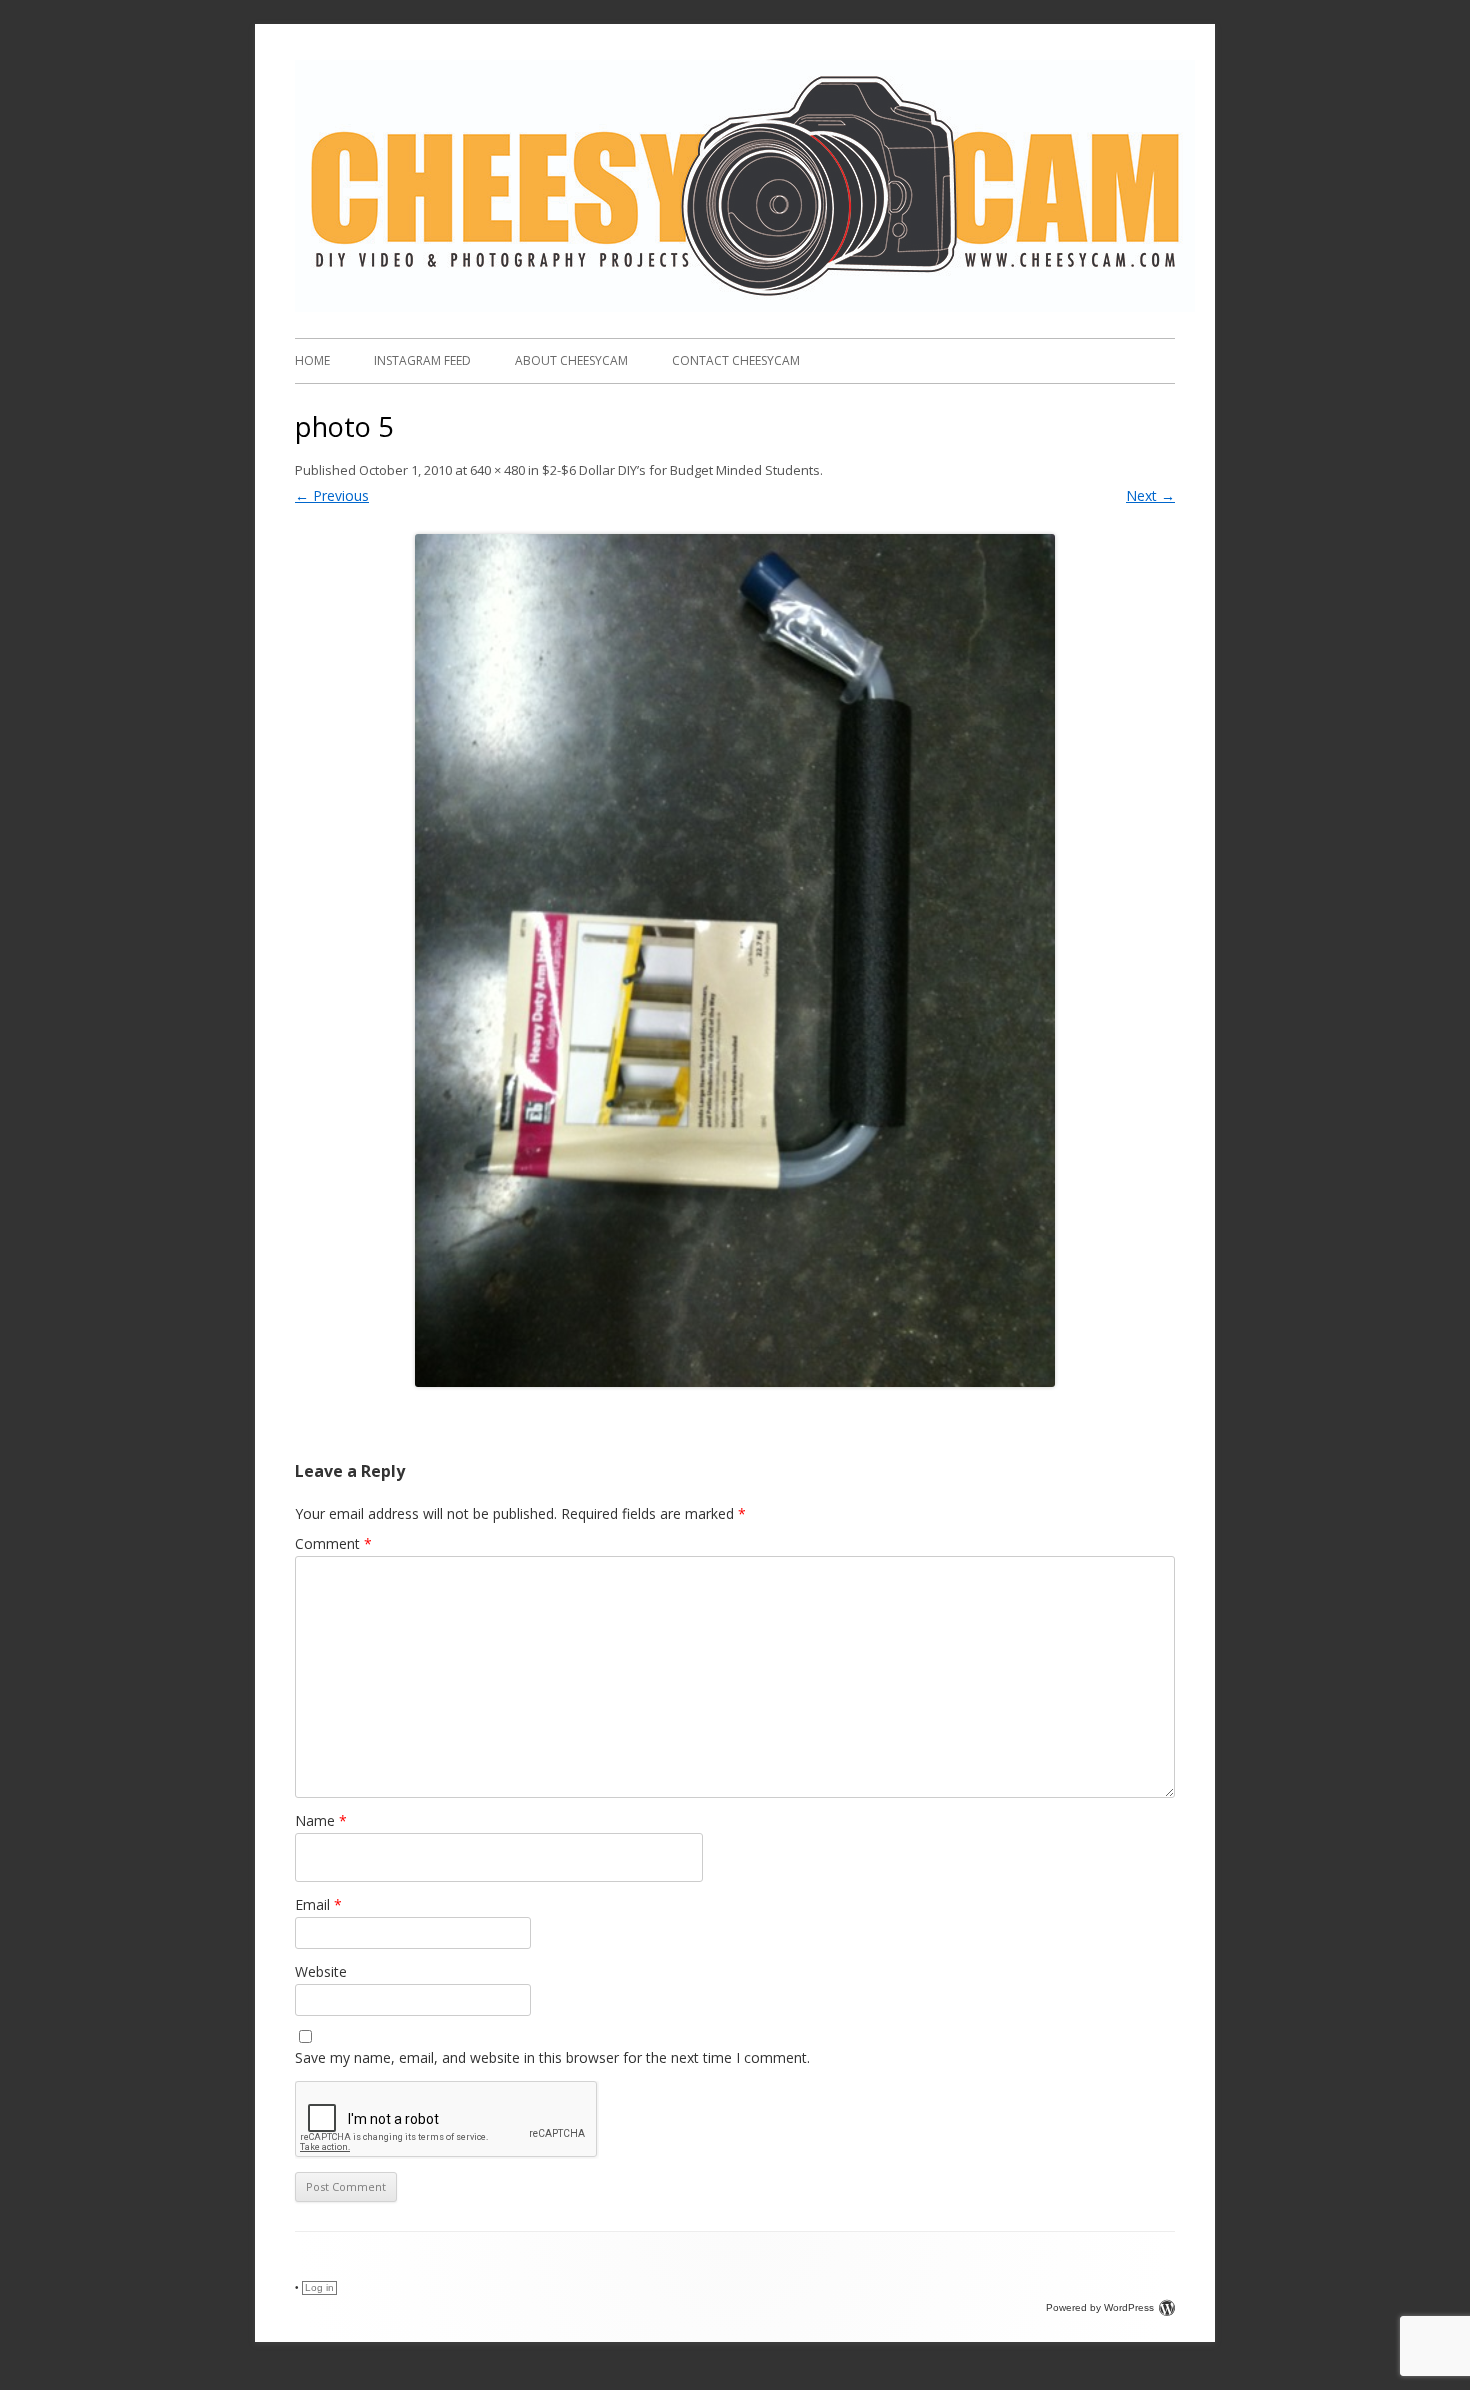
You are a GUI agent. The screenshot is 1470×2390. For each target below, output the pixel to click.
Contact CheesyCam (736, 360)
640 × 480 (497, 470)
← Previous (332, 495)
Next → (1150, 495)
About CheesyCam (571, 360)
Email (318, 1904)
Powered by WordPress (1100, 2307)
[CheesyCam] (745, 306)
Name (321, 1820)
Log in (319, 2287)
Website (321, 1971)
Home (312, 360)
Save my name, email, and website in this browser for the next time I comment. (552, 2057)
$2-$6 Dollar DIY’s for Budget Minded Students (681, 470)
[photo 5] (735, 960)
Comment (333, 1543)
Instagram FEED (422, 360)
